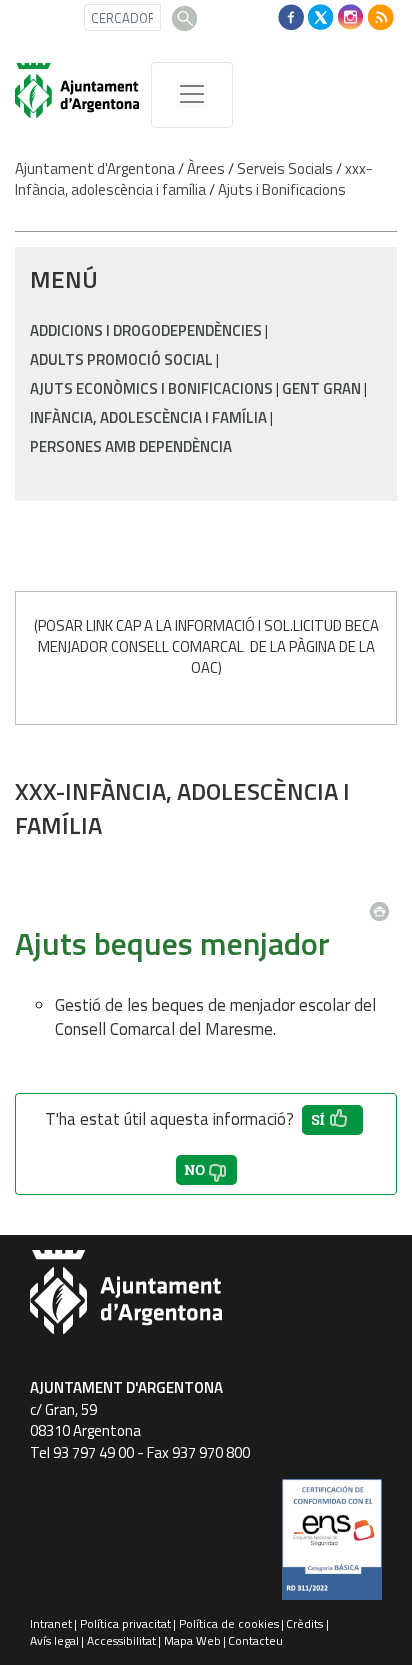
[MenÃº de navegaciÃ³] (192, 95)
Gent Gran (321, 388)
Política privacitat (125, 1623)
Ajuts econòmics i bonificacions (151, 388)
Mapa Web (192, 1640)
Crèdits (304, 1623)
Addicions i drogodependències (146, 330)
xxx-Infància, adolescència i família (194, 179)
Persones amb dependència (131, 446)
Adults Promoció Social (121, 359)
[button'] (332, 1120)
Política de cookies (229, 1623)
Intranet (51, 1623)
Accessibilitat (121, 1640)
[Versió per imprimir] (384, 905)
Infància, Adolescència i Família (148, 417)
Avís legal (54, 1640)
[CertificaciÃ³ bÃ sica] (332, 1547)
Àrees (206, 168)
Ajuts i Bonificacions (282, 189)
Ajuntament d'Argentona (95, 168)
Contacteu (255, 1640)
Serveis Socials (285, 168)
